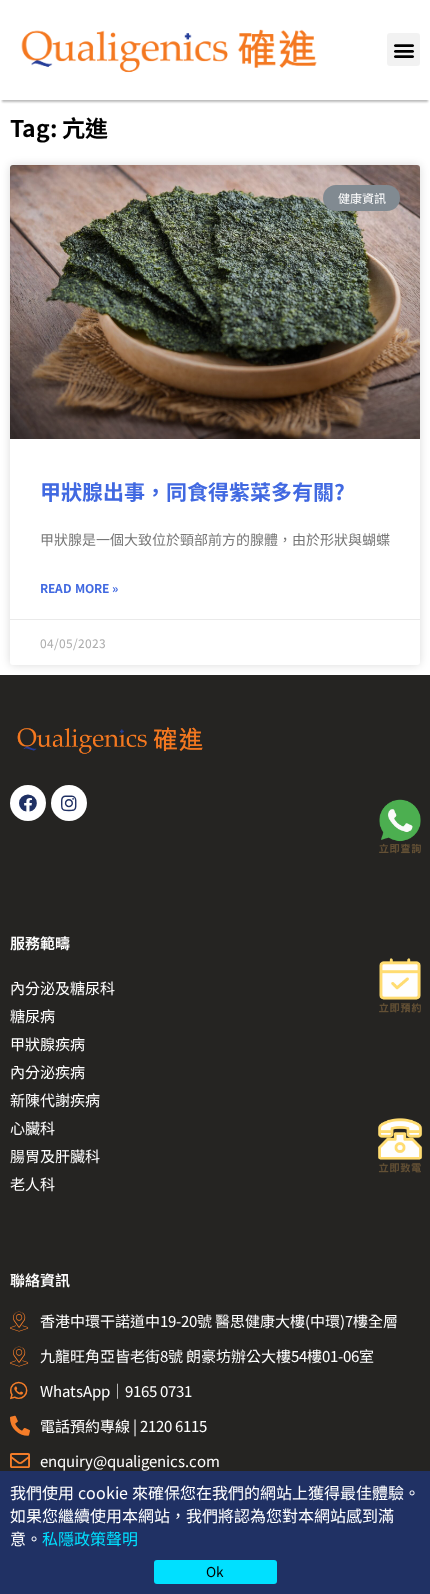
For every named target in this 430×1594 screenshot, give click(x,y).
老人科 (32, 1183)
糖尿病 (32, 1015)
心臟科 (32, 1127)
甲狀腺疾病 (47, 1043)
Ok (215, 1571)
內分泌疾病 (47, 1071)
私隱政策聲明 (90, 1538)
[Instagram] (69, 803)
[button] (403, 49)
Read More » (79, 587)
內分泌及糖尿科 (62, 987)
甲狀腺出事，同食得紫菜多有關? (192, 491)
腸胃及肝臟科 (55, 1155)
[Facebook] (28, 803)
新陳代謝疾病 (55, 1099)
